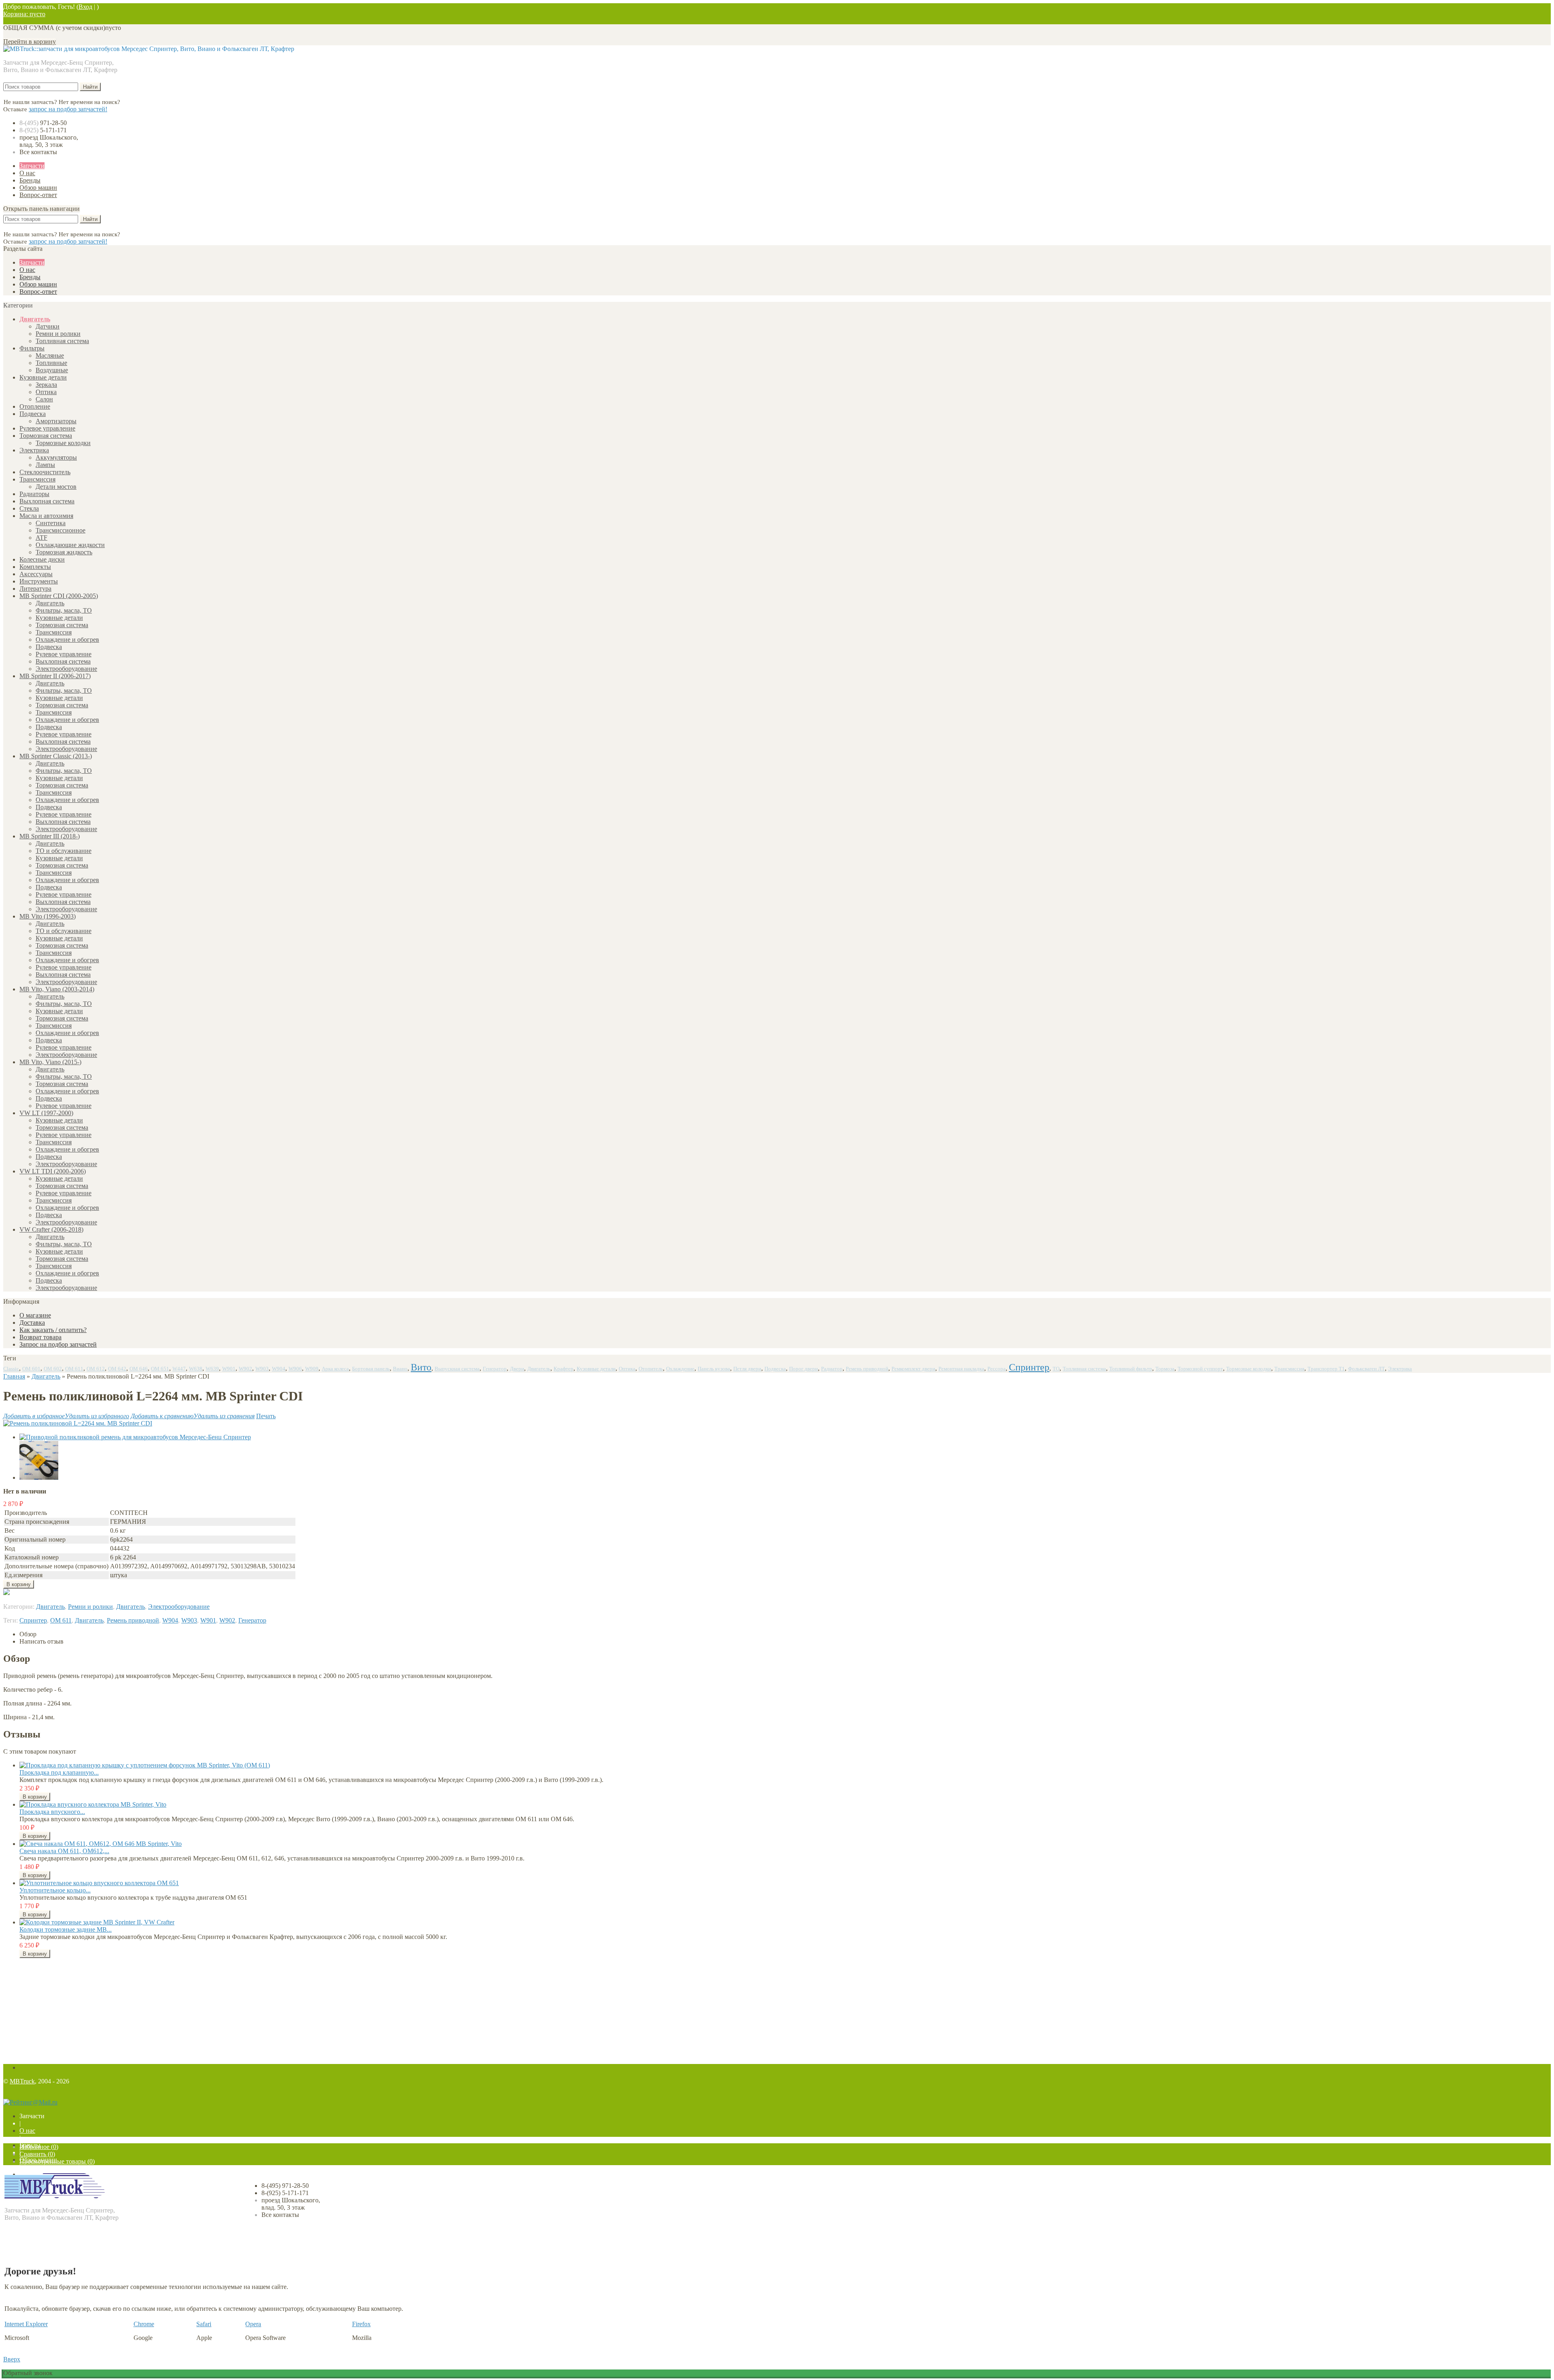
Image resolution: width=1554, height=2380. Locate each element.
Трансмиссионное (61, 530)
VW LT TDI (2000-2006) (53, 1171)
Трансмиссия (37, 479)
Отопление (35, 406)
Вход (85, 7)
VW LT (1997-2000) (46, 1113)
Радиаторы (34, 494)
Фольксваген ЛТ (1366, 1369)
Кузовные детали (43, 377)
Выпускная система (457, 1369)
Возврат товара (40, 1337)
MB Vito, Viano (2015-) (50, 1062)
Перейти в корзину (30, 41)
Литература (35, 589)
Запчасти (32, 166)
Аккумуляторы (56, 457)
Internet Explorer (26, 2324)
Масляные (50, 355)
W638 (196, 1369)
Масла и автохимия (46, 516)
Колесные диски (42, 559)
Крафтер (564, 1369)
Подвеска (33, 414)
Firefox (361, 2324)
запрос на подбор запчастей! (68, 109)
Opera (253, 2324)
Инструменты (39, 581)
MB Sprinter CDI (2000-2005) (59, 596)
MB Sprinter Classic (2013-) (56, 756)
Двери (517, 1369)
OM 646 (139, 1369)
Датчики (48, 326)
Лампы (45, 465)
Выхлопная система (47, 501)
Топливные (51, 363)
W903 (262, 1369)
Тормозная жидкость (64, 552)
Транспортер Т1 (1326, 1369)
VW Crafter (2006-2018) (51, 1229)
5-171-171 (43, 130)
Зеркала (46, 385)
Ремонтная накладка (961, 1369)
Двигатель (35, 319)
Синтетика (51, 523)
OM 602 (53, 1369)
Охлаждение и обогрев (67, 640)
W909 (312, 1369)
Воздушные (52, 370)
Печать (266, 1416)
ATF (41, 538)
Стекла (29, 508)
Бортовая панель (371, 1369)
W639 (212, 1369)
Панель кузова (714, 1369)
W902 (245, 1369)
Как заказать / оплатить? (53, 1330)
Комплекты (35, 567)
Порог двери (804, 1369)
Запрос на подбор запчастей (58, 1344)
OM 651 (160, 1369)
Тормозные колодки (63, 443)
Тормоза (1165, 1369)
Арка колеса (335, 1369)
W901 (229, 1369)
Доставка (32, 1323)
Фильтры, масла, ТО (64, 610)
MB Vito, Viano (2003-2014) (57, 989)
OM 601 (31, 1369)
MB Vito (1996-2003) (48, 916)
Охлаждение (680, 1369)
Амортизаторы (56, 421)
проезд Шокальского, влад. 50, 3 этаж (49, 141)
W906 (295, 1369)
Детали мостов (56, 487)
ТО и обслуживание (64, 851)
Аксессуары (36, 574)
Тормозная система (46, 436)
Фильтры (32, 348)
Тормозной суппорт (1200, 1369)
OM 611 (74, 1369)
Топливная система (62, 341)
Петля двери (747, 1369)
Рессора (997, 1369)
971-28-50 (43, 123)
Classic (11, 1369)
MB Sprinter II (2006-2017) (55, 676)
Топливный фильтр (1131, 1369)
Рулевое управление (47, 428)
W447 (179, 1369)
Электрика (34, 450)
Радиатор (832, 1369)
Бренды (30, 180)
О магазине (35, 1315)
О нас (27, 173)
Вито (421, 1367)
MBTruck (22, 2081)
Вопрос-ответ (38, 195)
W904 (279, 1369)
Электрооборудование (66, 669)
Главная (14, 1376)
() (39, 2147)
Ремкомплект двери (913, 1369)
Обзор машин (38, 188)
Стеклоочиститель (45, 472)
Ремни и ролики (58, 334)
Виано (400, 1369)
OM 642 (117, 1369)
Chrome (144, 2324)
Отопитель (651, 1369)
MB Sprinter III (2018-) (50, 836)
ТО (1056, 1369)
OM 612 (96, 1369)
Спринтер (1029, 1367)
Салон (44, 399)
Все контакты (38, 152)
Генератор (495, 1369)
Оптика (46, 392)
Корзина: (24, 14)
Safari (204, 2324)
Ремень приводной (867, 1369)
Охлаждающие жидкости (70, 545)
